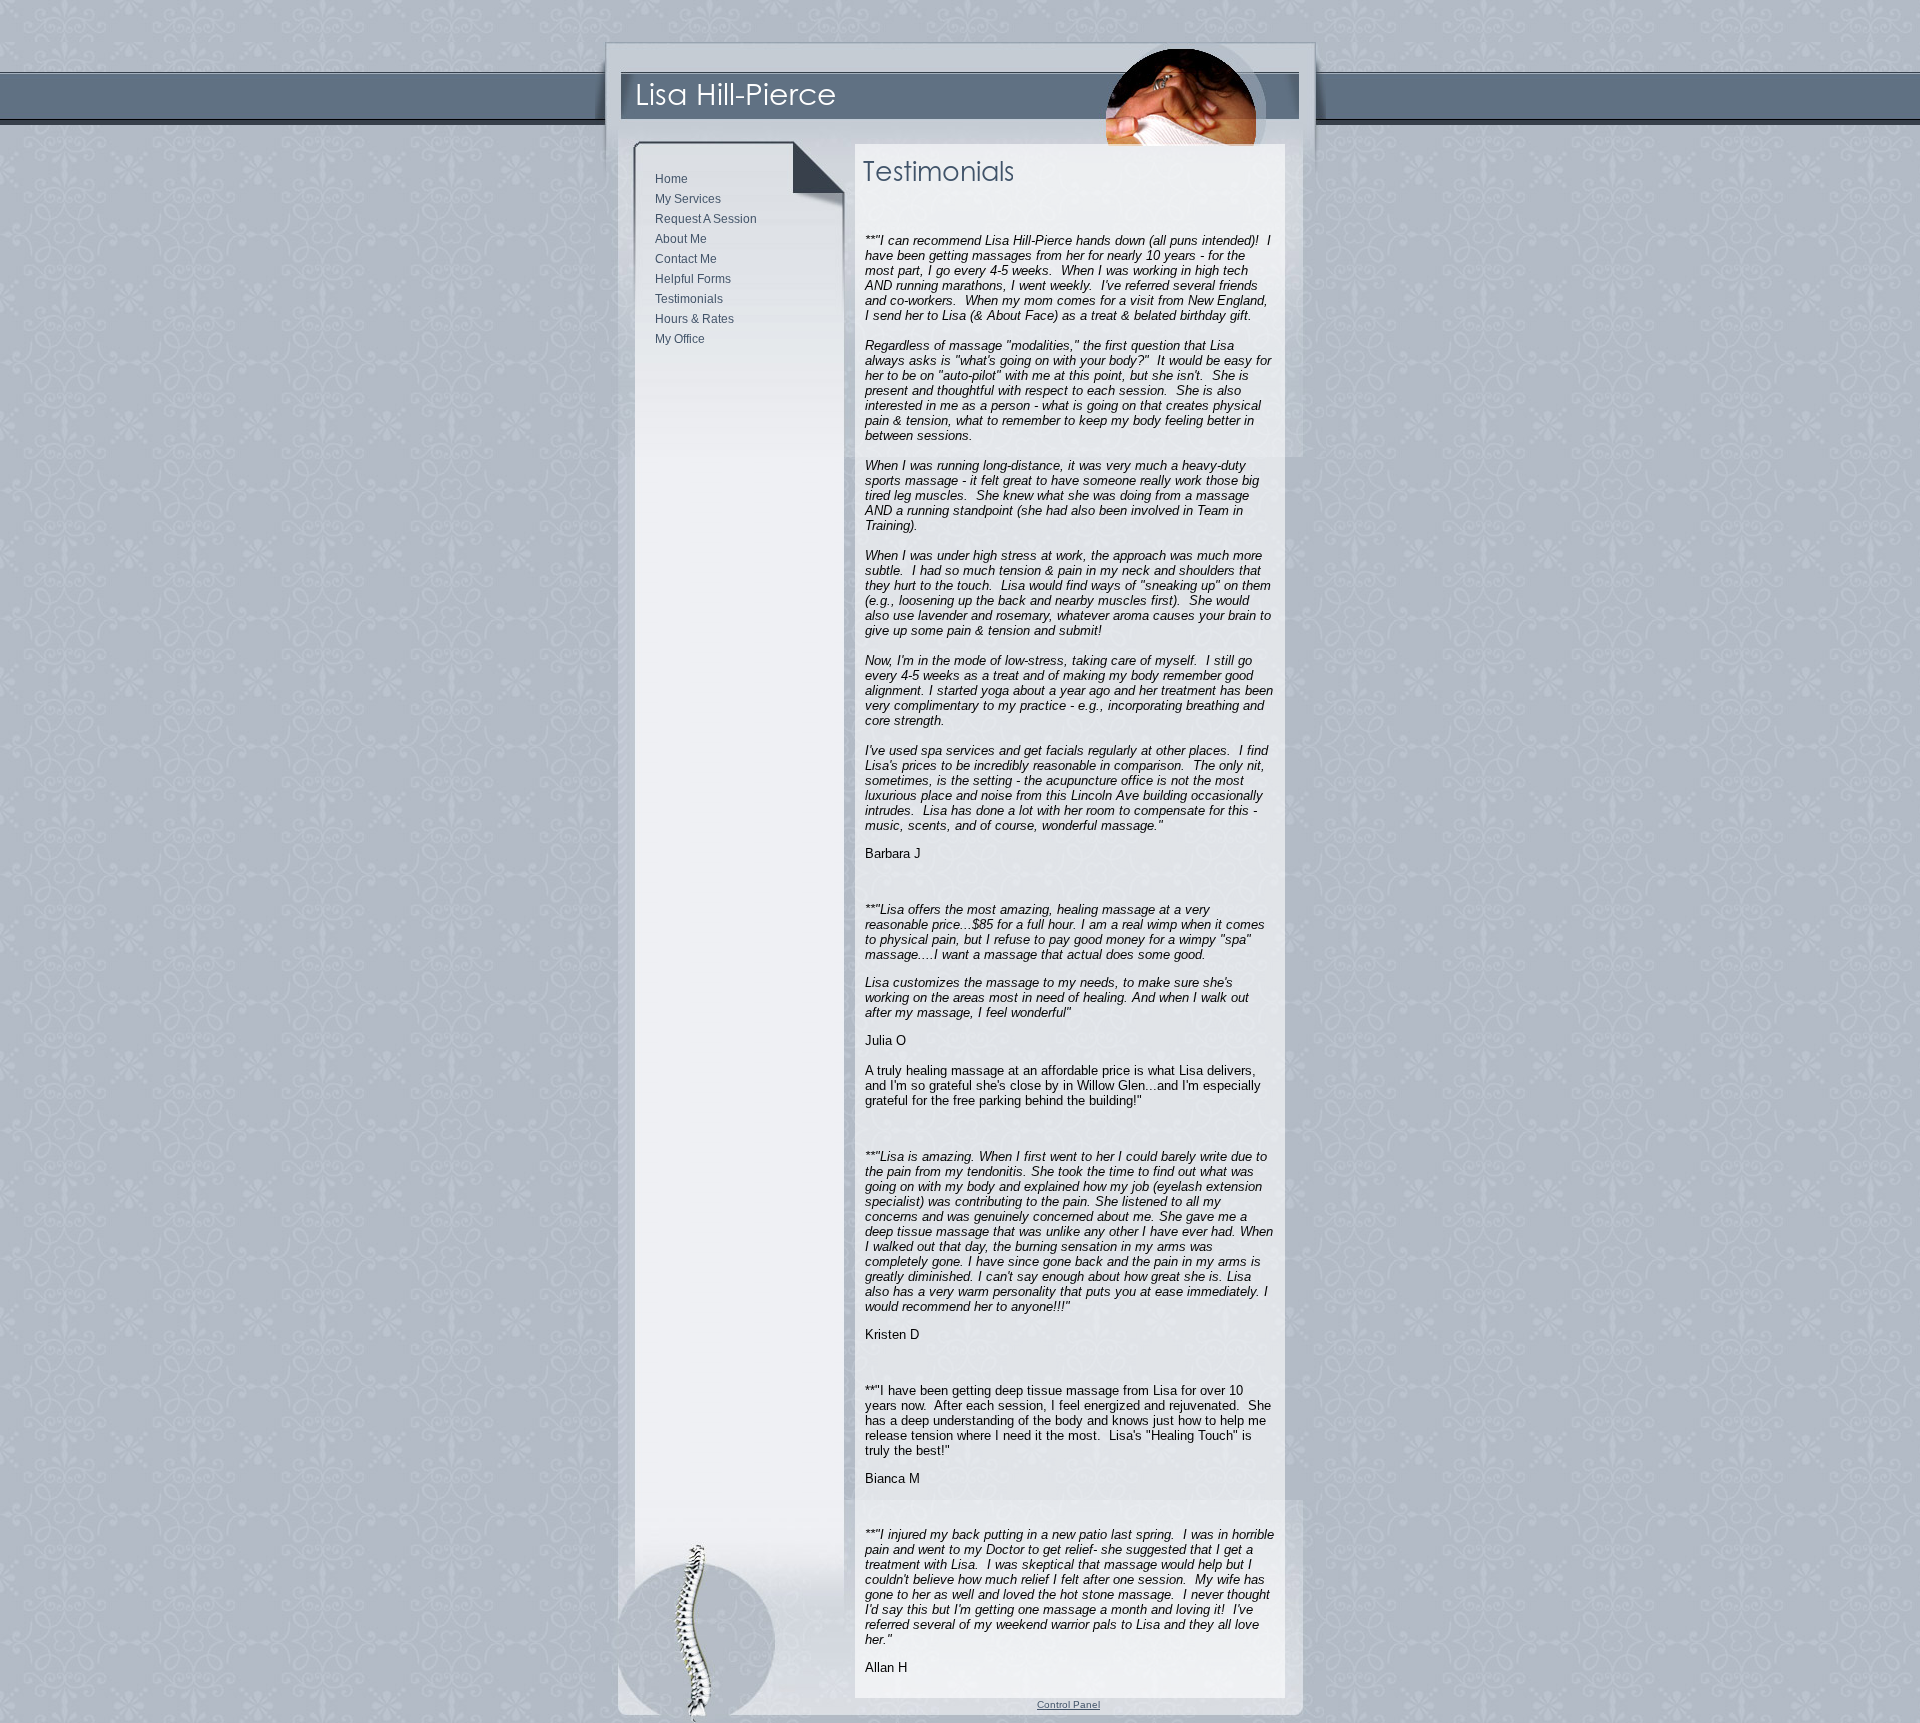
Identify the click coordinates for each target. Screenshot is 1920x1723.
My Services (688, 199)
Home (671, 179)
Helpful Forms (693, 279)
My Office (680, 339)
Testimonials (689, 299)
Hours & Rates (694, 319)
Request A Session (706, 219)
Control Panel (1068, 1704)
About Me (681, 239)
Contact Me (686, 259)
